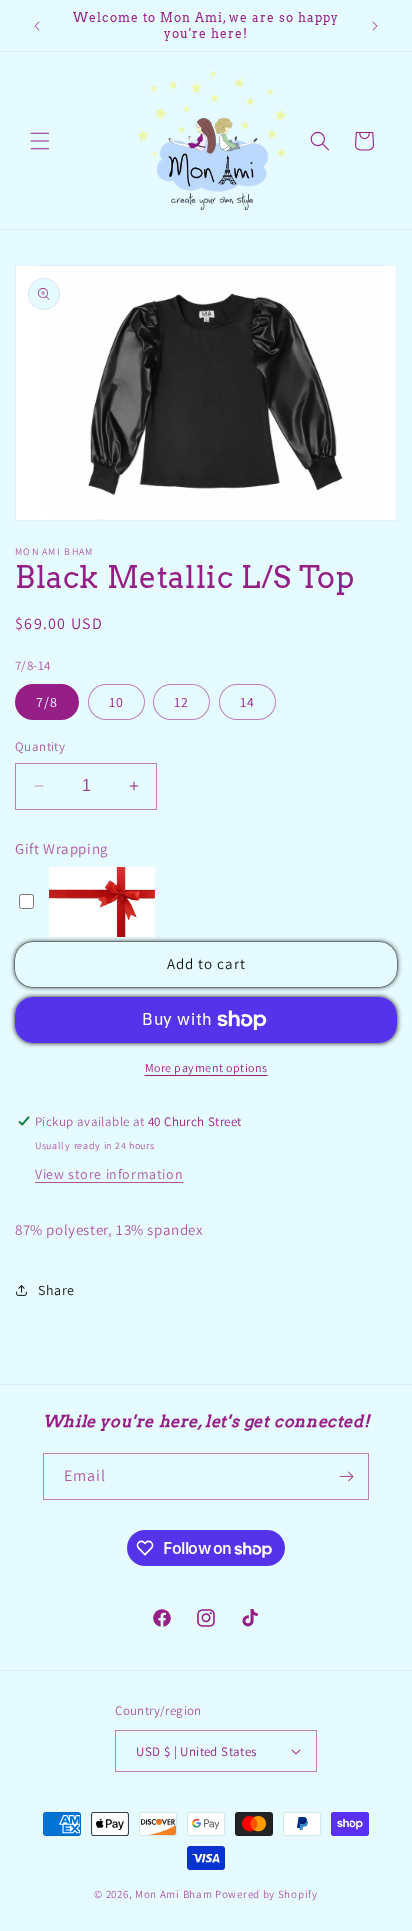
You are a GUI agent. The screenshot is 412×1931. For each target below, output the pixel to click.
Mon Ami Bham (175, 1894)
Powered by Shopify (266, 1894)
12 (181, 702)
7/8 (47, 702)
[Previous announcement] (37, 26)
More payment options (206, 1067)
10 (116, 702)
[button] (40, 141)
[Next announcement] (375, 26)
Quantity (40, 746)
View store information (109, 1174)
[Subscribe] (346, 1476)
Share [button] (56, 1290)
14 (247, 702)
